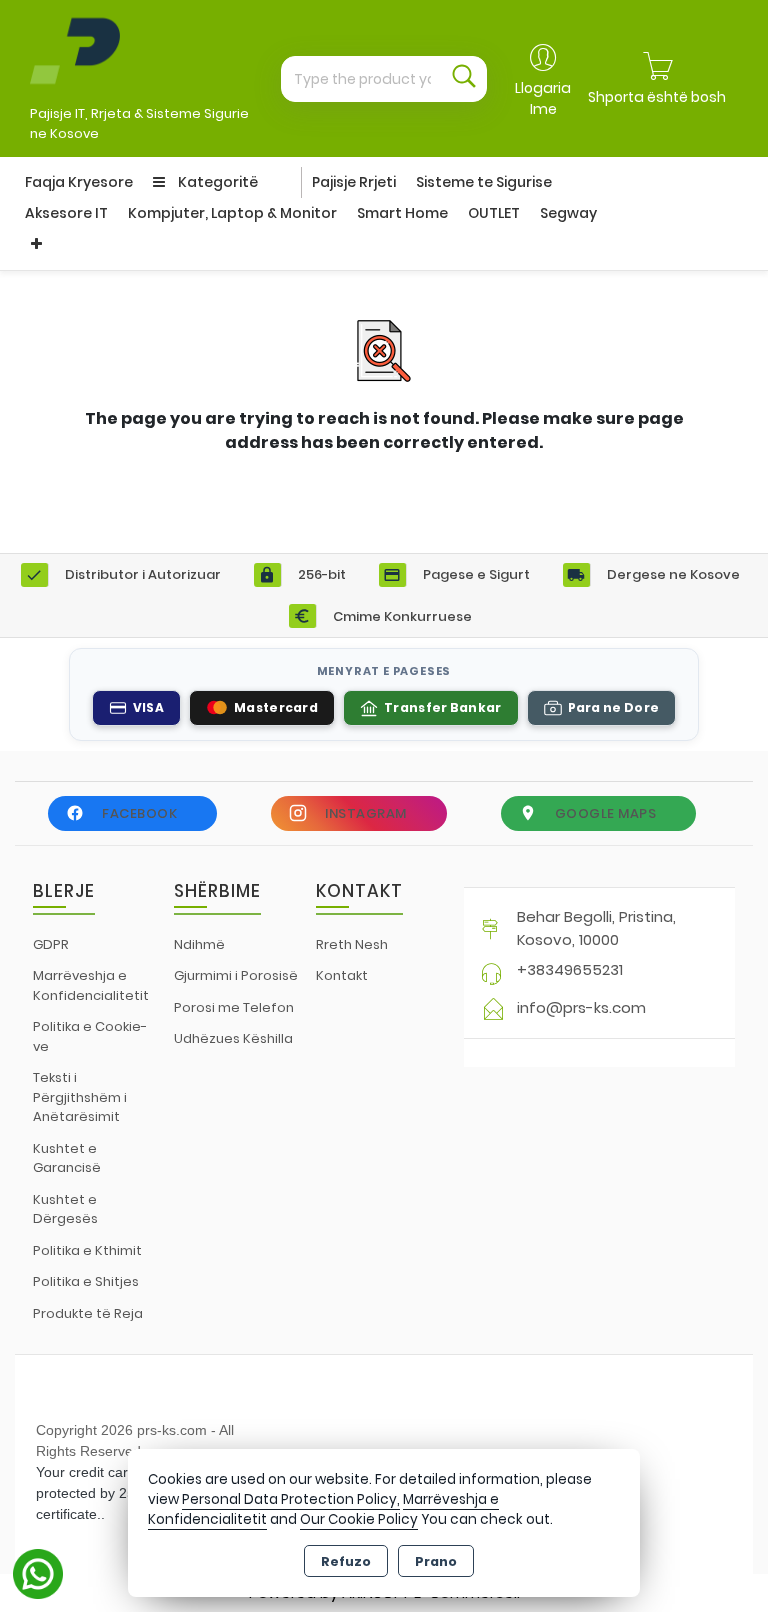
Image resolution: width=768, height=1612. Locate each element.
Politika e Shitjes (86, 1281)
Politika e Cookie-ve (90, 1036)
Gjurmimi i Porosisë (236, 975)
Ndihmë (199, 944)
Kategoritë (216, 182)
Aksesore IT (66, 213)
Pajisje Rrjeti (354, 182)
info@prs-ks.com (581, 1007)
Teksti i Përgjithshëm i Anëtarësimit (80, 1097)
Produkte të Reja (88, 1313)
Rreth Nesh (352, 944)
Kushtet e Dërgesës (65, 1209)
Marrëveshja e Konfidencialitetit (91, 985)
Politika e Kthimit (87, 1250)
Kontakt (342, 975)
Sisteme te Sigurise (484, 182)
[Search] (464, 79)
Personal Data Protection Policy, (291, 1499)
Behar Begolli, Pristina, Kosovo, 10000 (596, 928)
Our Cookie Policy (359, 1519)
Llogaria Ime (543, 98)
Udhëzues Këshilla (233, 1038)
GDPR (51, 944)
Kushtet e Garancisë (67, 1158)
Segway (568, 213)
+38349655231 (570, 969)
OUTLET (494, 213)
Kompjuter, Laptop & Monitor (232, 213)
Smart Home (402, 213)
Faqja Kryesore (79, 182)
